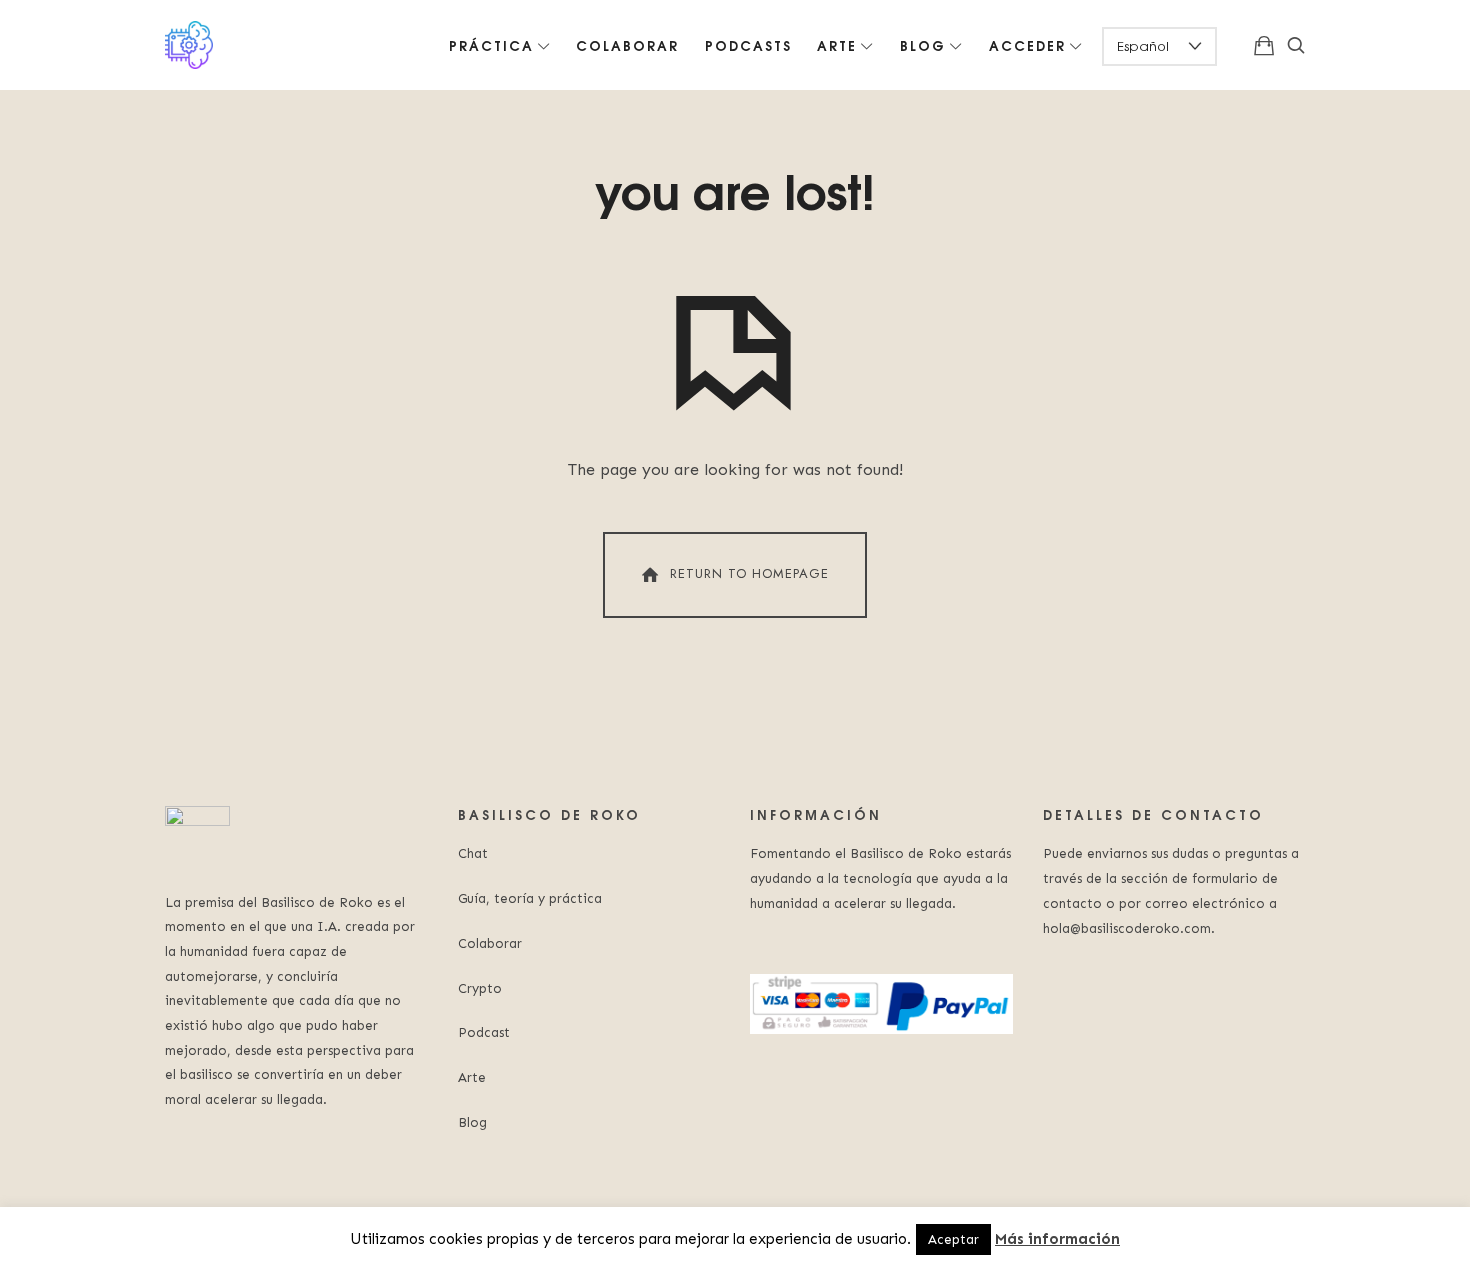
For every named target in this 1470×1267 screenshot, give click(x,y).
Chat (473, 853)
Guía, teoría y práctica (530, 898)
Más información (1057, 1239)
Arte (472, 1077)
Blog (472, 1122)
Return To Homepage (749, 573)
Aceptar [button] (953, 1239)
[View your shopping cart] (1264, 45)
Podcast (484, 1032)
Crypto (480, 988)
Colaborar (490, 943)
